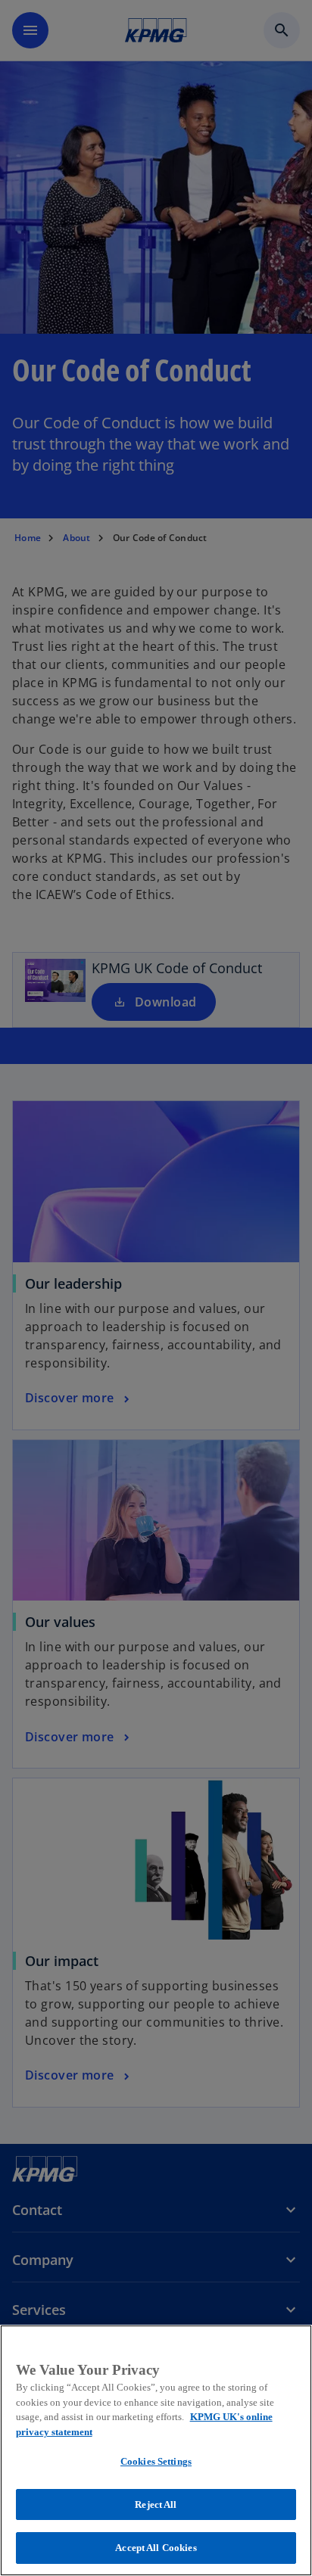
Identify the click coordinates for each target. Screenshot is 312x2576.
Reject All (156, 2504)
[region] (156, 2450)
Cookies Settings (156, 2461)
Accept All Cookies (156, 2548)
